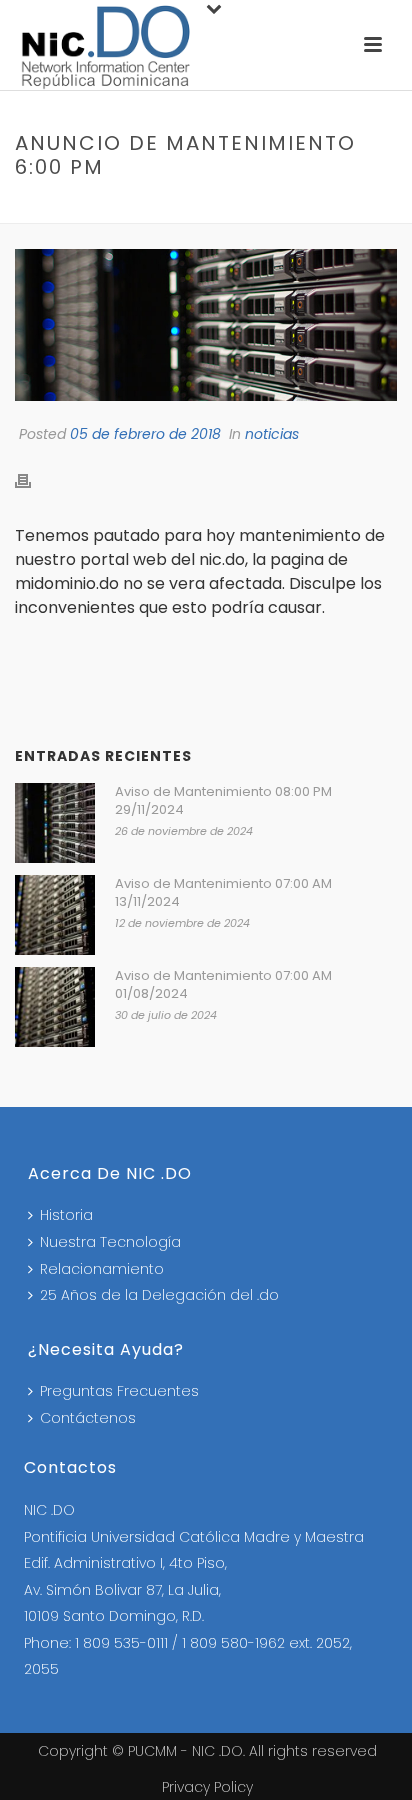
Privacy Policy (207, 1787)
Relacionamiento (102, 1269)
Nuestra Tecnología (110, 1242)
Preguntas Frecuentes (119, 1391)
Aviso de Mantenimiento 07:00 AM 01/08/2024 (223, 985)
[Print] (33, 480)
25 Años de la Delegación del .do (159, 1295)
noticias (107, 209)
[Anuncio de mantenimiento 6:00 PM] (206, 325)
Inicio (45, 209)
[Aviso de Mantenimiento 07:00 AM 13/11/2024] (55, 915)
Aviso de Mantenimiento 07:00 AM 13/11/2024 (223, 893)
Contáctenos (88, 1418)
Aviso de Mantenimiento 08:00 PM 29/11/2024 (223, 801)
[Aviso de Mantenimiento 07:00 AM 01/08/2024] (55, 1007)
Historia (66, 1215)
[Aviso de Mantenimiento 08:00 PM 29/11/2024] (55, 823)
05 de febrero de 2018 (145, 434)
